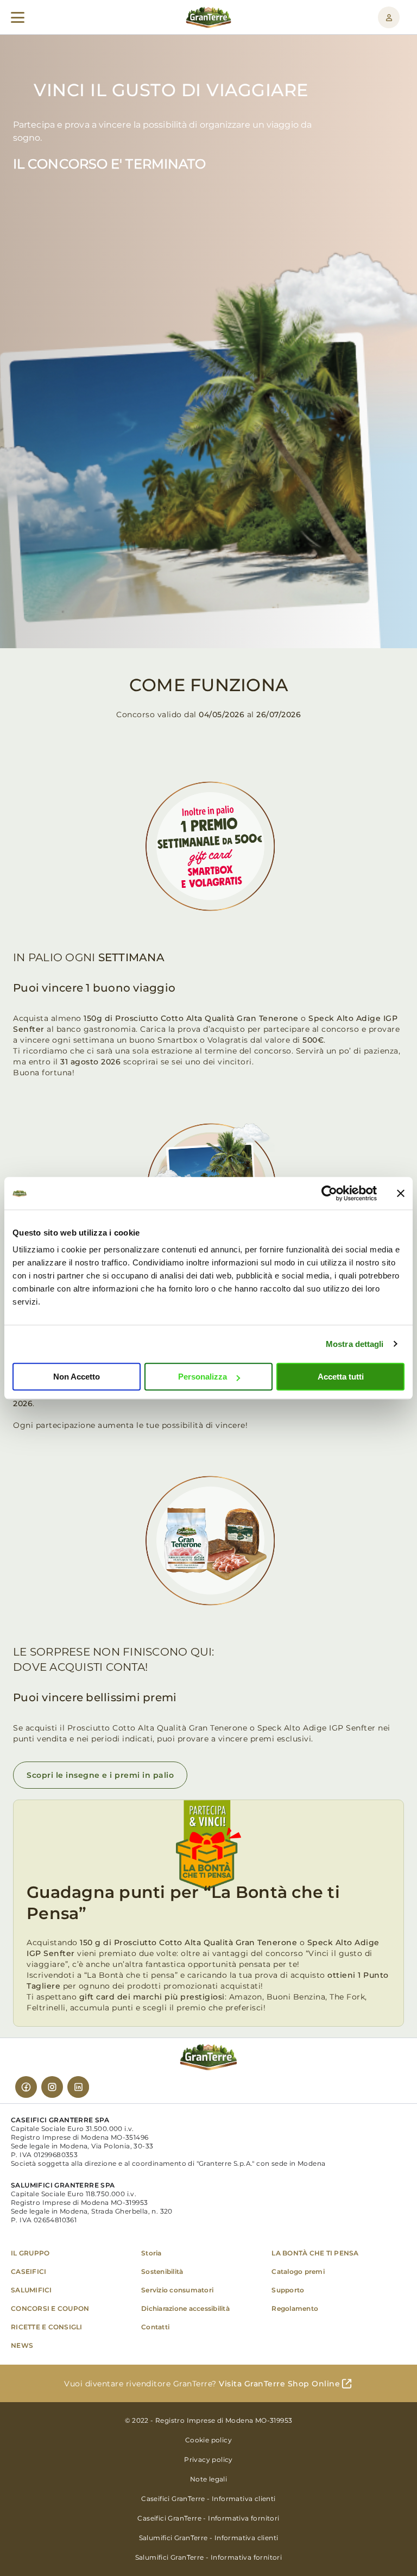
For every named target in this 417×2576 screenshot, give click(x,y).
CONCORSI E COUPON (50, 2308)
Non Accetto (77, 1377)
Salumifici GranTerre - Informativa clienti (209, 2538)
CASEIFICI (29, 2271)
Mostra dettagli (355, 1344)
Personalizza (203, 1377)
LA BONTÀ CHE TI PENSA (315, 2253)
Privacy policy (208, 2459)
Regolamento (295, 2308)
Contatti (155, 2327)
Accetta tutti (341, 1377)
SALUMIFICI (31, 2290)
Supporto (288, 2290)
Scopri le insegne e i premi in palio (100, 1775)
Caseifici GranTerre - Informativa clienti (208, 2499)
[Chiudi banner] (401, 1193)
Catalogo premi (298, 2271)
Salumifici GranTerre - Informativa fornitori (209, 2557)
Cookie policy (208, 2440)
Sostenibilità (162, 2271)
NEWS (22, 2345)
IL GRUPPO (30, 2253)
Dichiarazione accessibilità (185, 2308)
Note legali (208, 2479)
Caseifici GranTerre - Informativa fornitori (208, 2518)
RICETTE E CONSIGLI (47, 2327)
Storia (151, 2253)
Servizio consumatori (177, 2290)
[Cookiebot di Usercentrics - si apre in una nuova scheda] (329, 1193)
